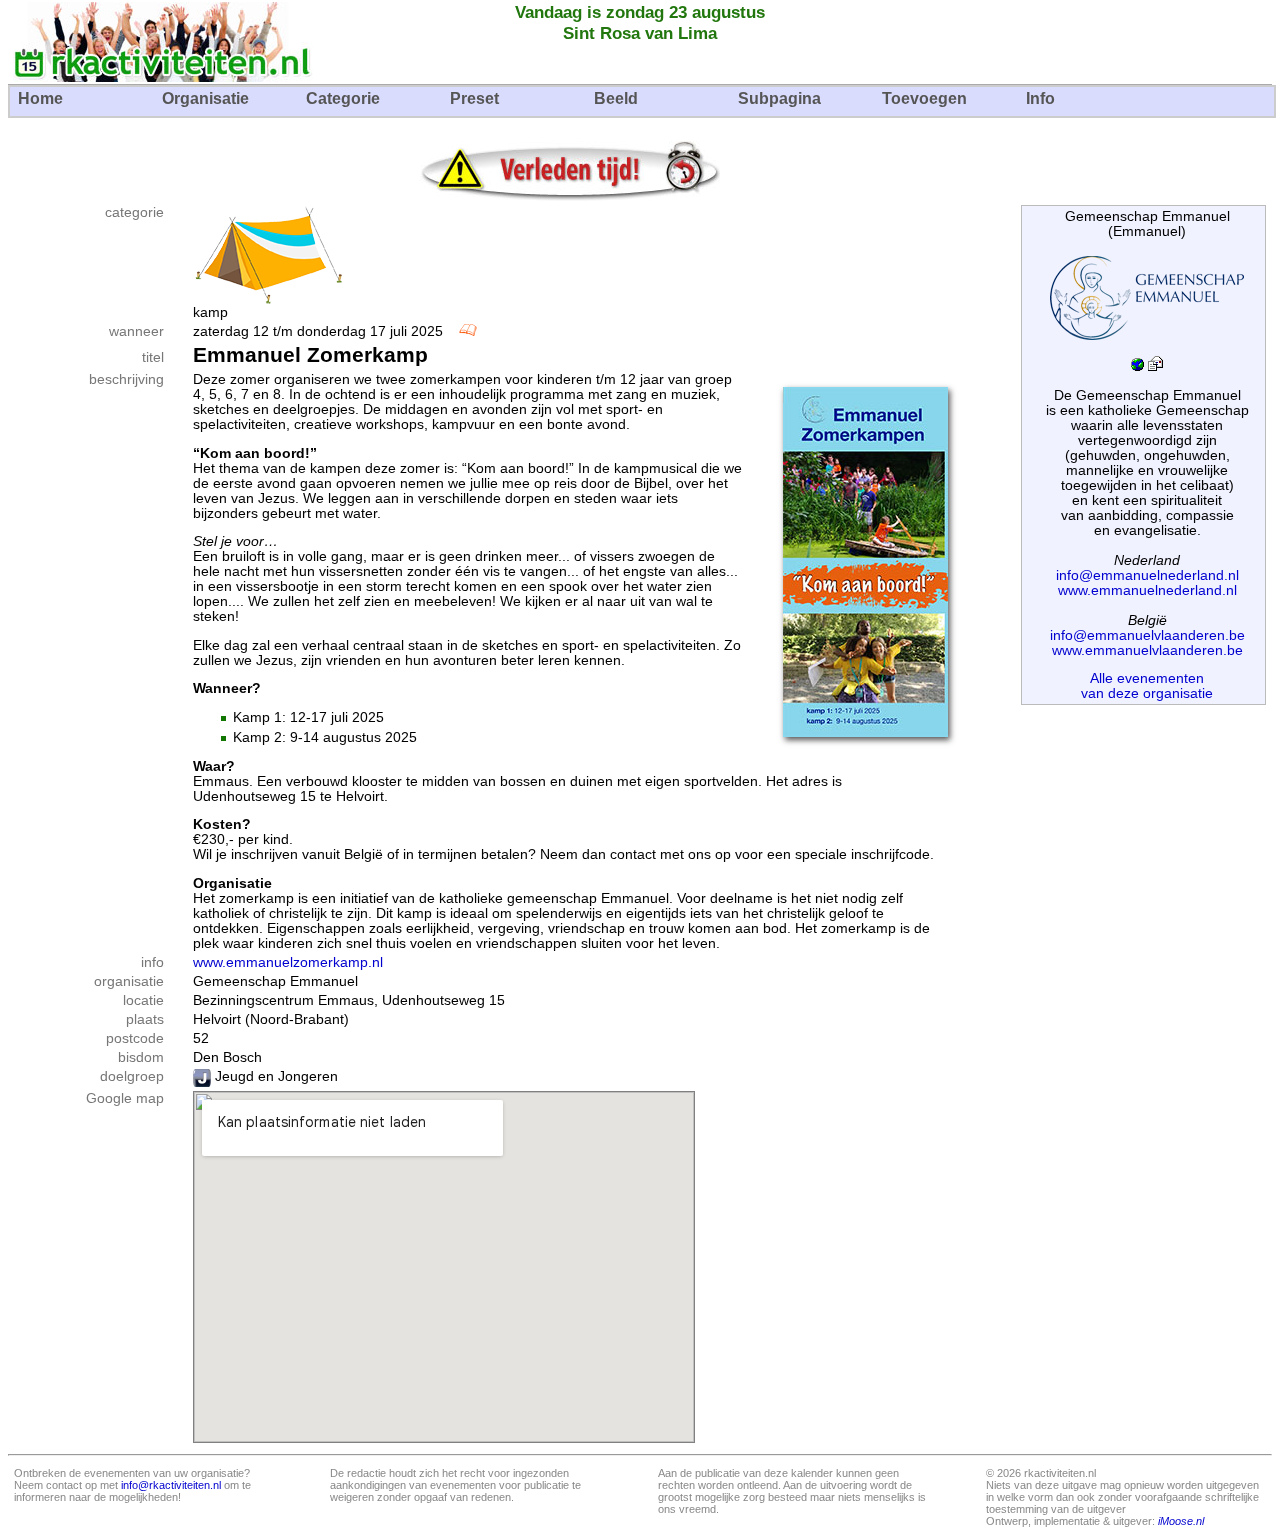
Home (40, 98)
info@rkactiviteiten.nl (171, 1485)
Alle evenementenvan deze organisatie (1147, 686)
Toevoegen (924, 98)
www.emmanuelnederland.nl (1147, 590)
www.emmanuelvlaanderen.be (1147, 650)
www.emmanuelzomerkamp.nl (288, 962)
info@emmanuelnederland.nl (1147, 575)
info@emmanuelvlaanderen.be (1147, 635)
